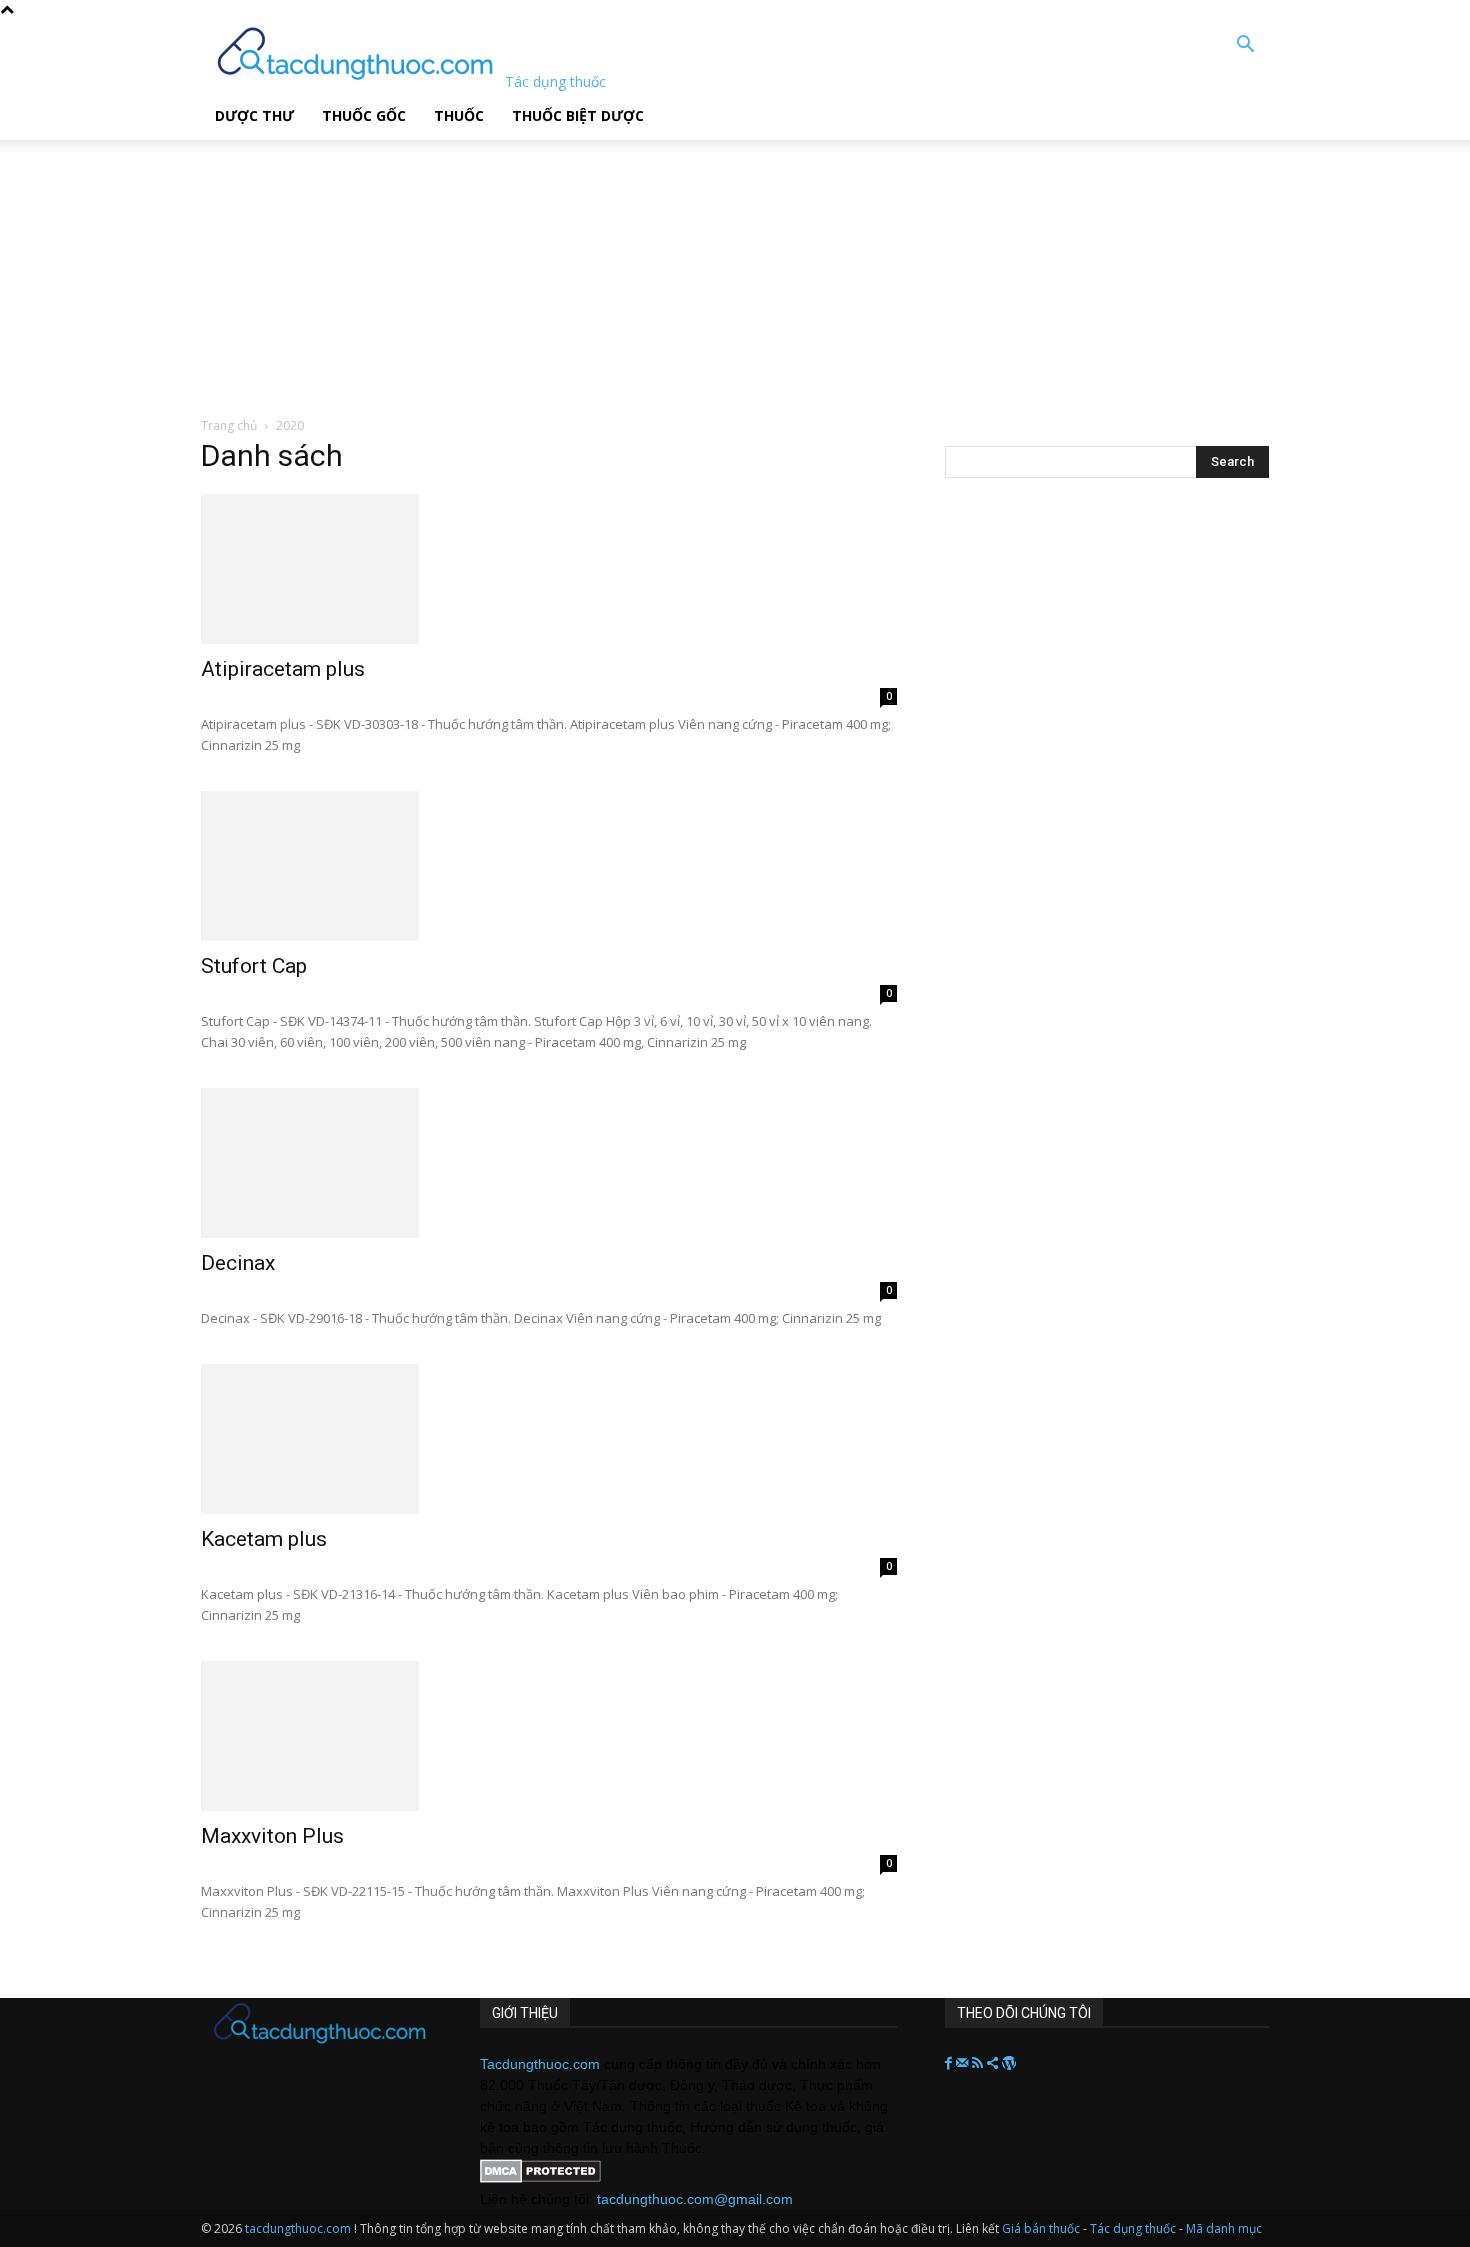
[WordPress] (1009, 2064)
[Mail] (964, 2064)
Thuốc (459, 115)
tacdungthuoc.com (298, 2228)
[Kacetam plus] (549, 1439)
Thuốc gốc (364, 115)
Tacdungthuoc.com (540, 2064)
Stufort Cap (254, 966)
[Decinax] (549, 1163)
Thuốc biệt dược (578, 115)
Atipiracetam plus (283, 669)
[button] (1245, 46)
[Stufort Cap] (549, 866)
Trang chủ (229, 425)
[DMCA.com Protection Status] (540, 2178)
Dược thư (254, 115)
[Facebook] (950, 2064)
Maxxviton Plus (272, 1836)
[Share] (994, 2064)
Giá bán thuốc (1041, 2228)
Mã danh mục (1224, 2228)
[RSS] (979, 2064)
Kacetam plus (264, 1539)
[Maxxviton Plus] (549, 1736)
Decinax (238, 1263)
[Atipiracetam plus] (549, 569)
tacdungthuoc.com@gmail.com (695, 2199)
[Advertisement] (509, 265)
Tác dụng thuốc (1134, 2228)
